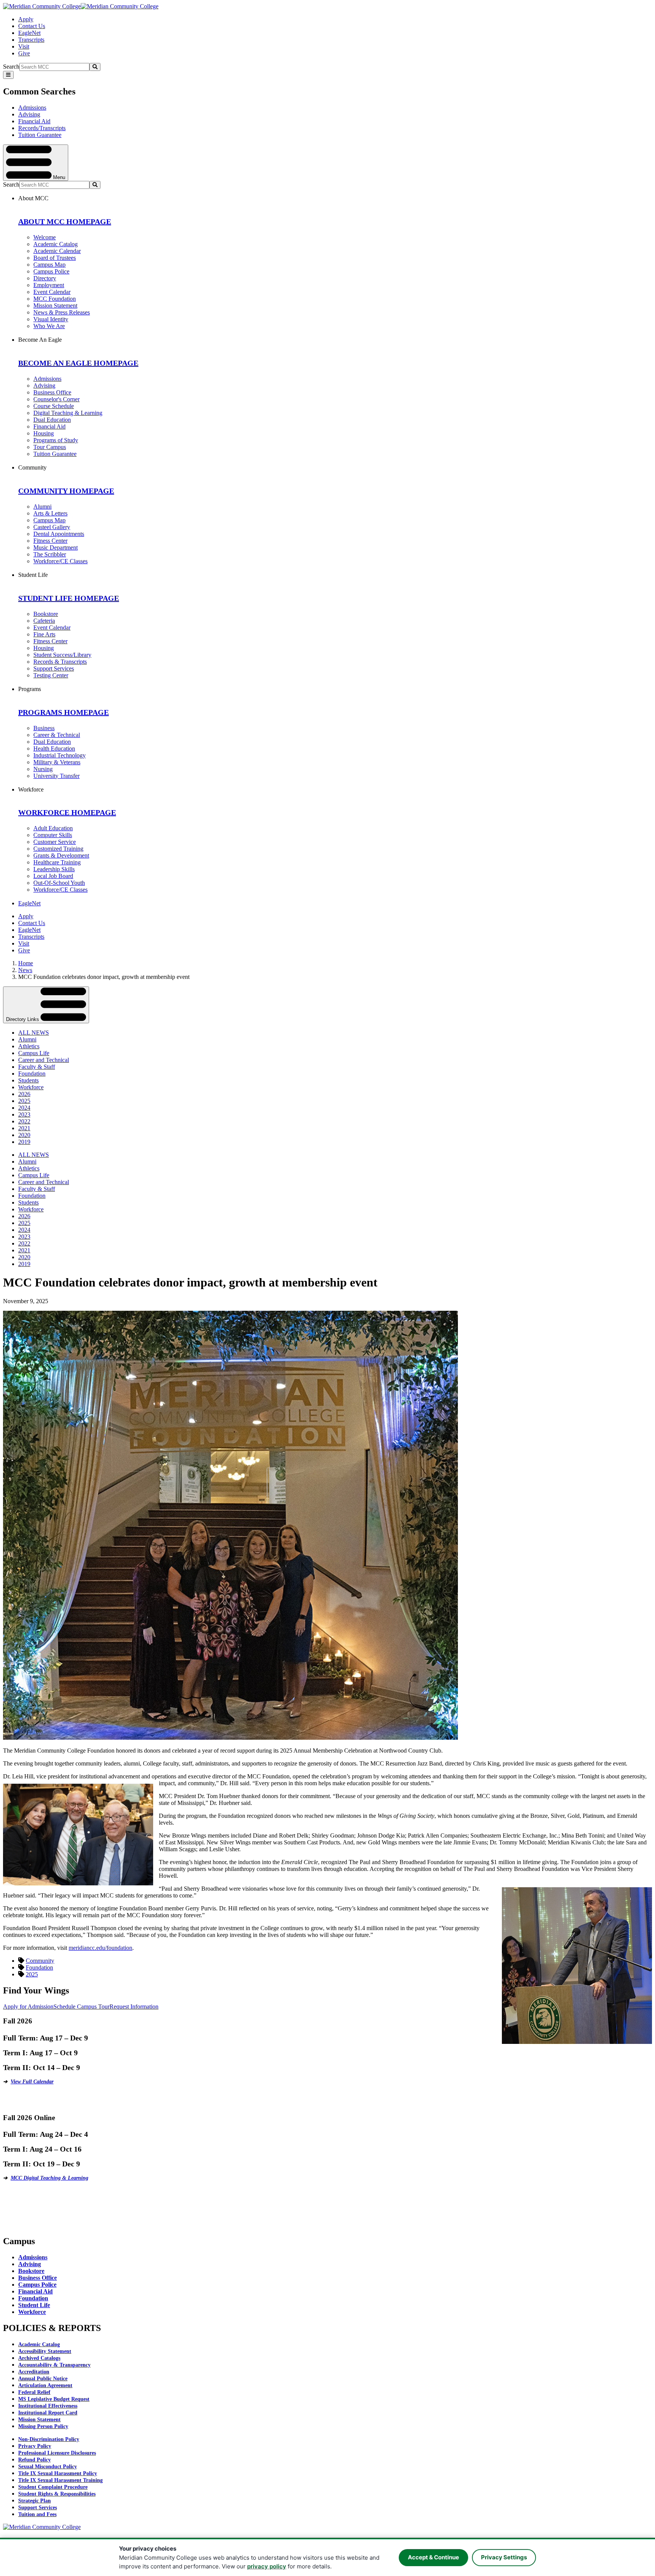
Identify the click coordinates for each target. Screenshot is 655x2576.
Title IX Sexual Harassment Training (60, 2480)
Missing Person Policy (43, 2426)
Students (28, 1080)
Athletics (29, 1046)
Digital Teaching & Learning (68, 413)
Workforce (31, 1087)
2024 (24, 1108)
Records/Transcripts (42, 128)
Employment (49, 285)
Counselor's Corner (56, 399)
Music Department (56, 547)
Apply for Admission (28, 2007)
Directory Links (23, 1019)
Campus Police (51, 271)
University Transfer (56, 776)
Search (11, 67)
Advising (29, 114)
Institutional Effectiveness (48, 2406)
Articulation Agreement (45, 2385)
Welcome (45, 237)
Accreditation (34, 2372)
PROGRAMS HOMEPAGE (63, 712)
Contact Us (32, 26)
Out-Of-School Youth (59, 883)
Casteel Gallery (52, 527)
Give (24, 53)
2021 (24, 1128)
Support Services (54, 668)
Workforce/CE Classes (60, 561)
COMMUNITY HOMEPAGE (66, 491)
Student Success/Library (62, 655)
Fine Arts (44, 634)
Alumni (42, 507)
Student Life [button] (33, 575)
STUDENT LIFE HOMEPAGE (69, 598)
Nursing (43, 769)
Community (40, 1961)
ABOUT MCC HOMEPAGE (65, 221)
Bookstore (46, 614)
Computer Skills (53, 835)
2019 (24, 1142)
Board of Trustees (55, 258)
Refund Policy (34, 2460)
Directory (45, 278)
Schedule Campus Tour (81, 2007)
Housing (44, 433)
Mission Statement (55, 306)
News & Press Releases (62, 312)
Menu (58, 177)
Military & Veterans (57, 762)
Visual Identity (51, 319)
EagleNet (29, 33)
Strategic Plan (34, 2501)
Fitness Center (50, 541)
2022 (24, 1121)
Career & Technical (57, 735)
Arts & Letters (50, 513)
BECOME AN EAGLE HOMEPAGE (78, 363)
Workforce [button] (31, 789)
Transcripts (31, 40)
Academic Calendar (57, 251)
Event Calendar (52, 292)
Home (26, 963)
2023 (24, 1114)
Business (44, 728)
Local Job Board (53, 876)
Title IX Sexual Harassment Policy (58, 2473)
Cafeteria (44, 621)
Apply (26, 19)
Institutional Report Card (48, 2413)
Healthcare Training (57, 862)
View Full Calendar (32, 2082)
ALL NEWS (34, 1033)
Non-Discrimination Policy (49, 2439)
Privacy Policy (35, 2446)
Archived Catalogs (39, 2358)
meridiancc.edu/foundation (100, 1948)
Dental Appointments (59, 534)
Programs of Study (56, 440)
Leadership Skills (54, 869)
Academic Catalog (56, 244)
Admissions (32, 108)
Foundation (32, 1074)
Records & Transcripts (60, 662)
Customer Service (55, 842)
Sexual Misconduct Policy (48, 2467)
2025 (24, 1101)
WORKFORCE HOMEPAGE (67, 812)
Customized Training (58, 849)
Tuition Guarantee (40, 135)
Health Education (54, 748)
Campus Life (34, 1053)
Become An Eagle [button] (40, 340)
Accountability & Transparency (54, 2365)
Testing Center (51, 675)
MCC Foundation (55, 299)
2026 (24, 1094)
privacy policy (267, 2566)
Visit (24, 46)
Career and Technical (44, 1060)
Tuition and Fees (37, 2514)
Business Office (52, 392)
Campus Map (49, 265)
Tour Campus (50, 447)
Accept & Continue (433, 2557)
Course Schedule (54, 406)
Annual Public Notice (43, 2379)
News (25, 970)
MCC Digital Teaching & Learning (49, 2178)
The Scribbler (50, 554)
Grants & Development (61, 855)
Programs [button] (30, 689)
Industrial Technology (60, 755)
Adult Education (53, 828)
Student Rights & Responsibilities (57, 2494)
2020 (24, 1135)
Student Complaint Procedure (53, 2487)
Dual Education (52, 420)
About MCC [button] (33, 198)
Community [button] (32, 467)
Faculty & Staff (37, 1067)
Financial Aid (34, 121)
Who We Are (49, 326)
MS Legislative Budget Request (54, 2399)
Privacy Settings (504, 2557)
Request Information (134, 2007)
